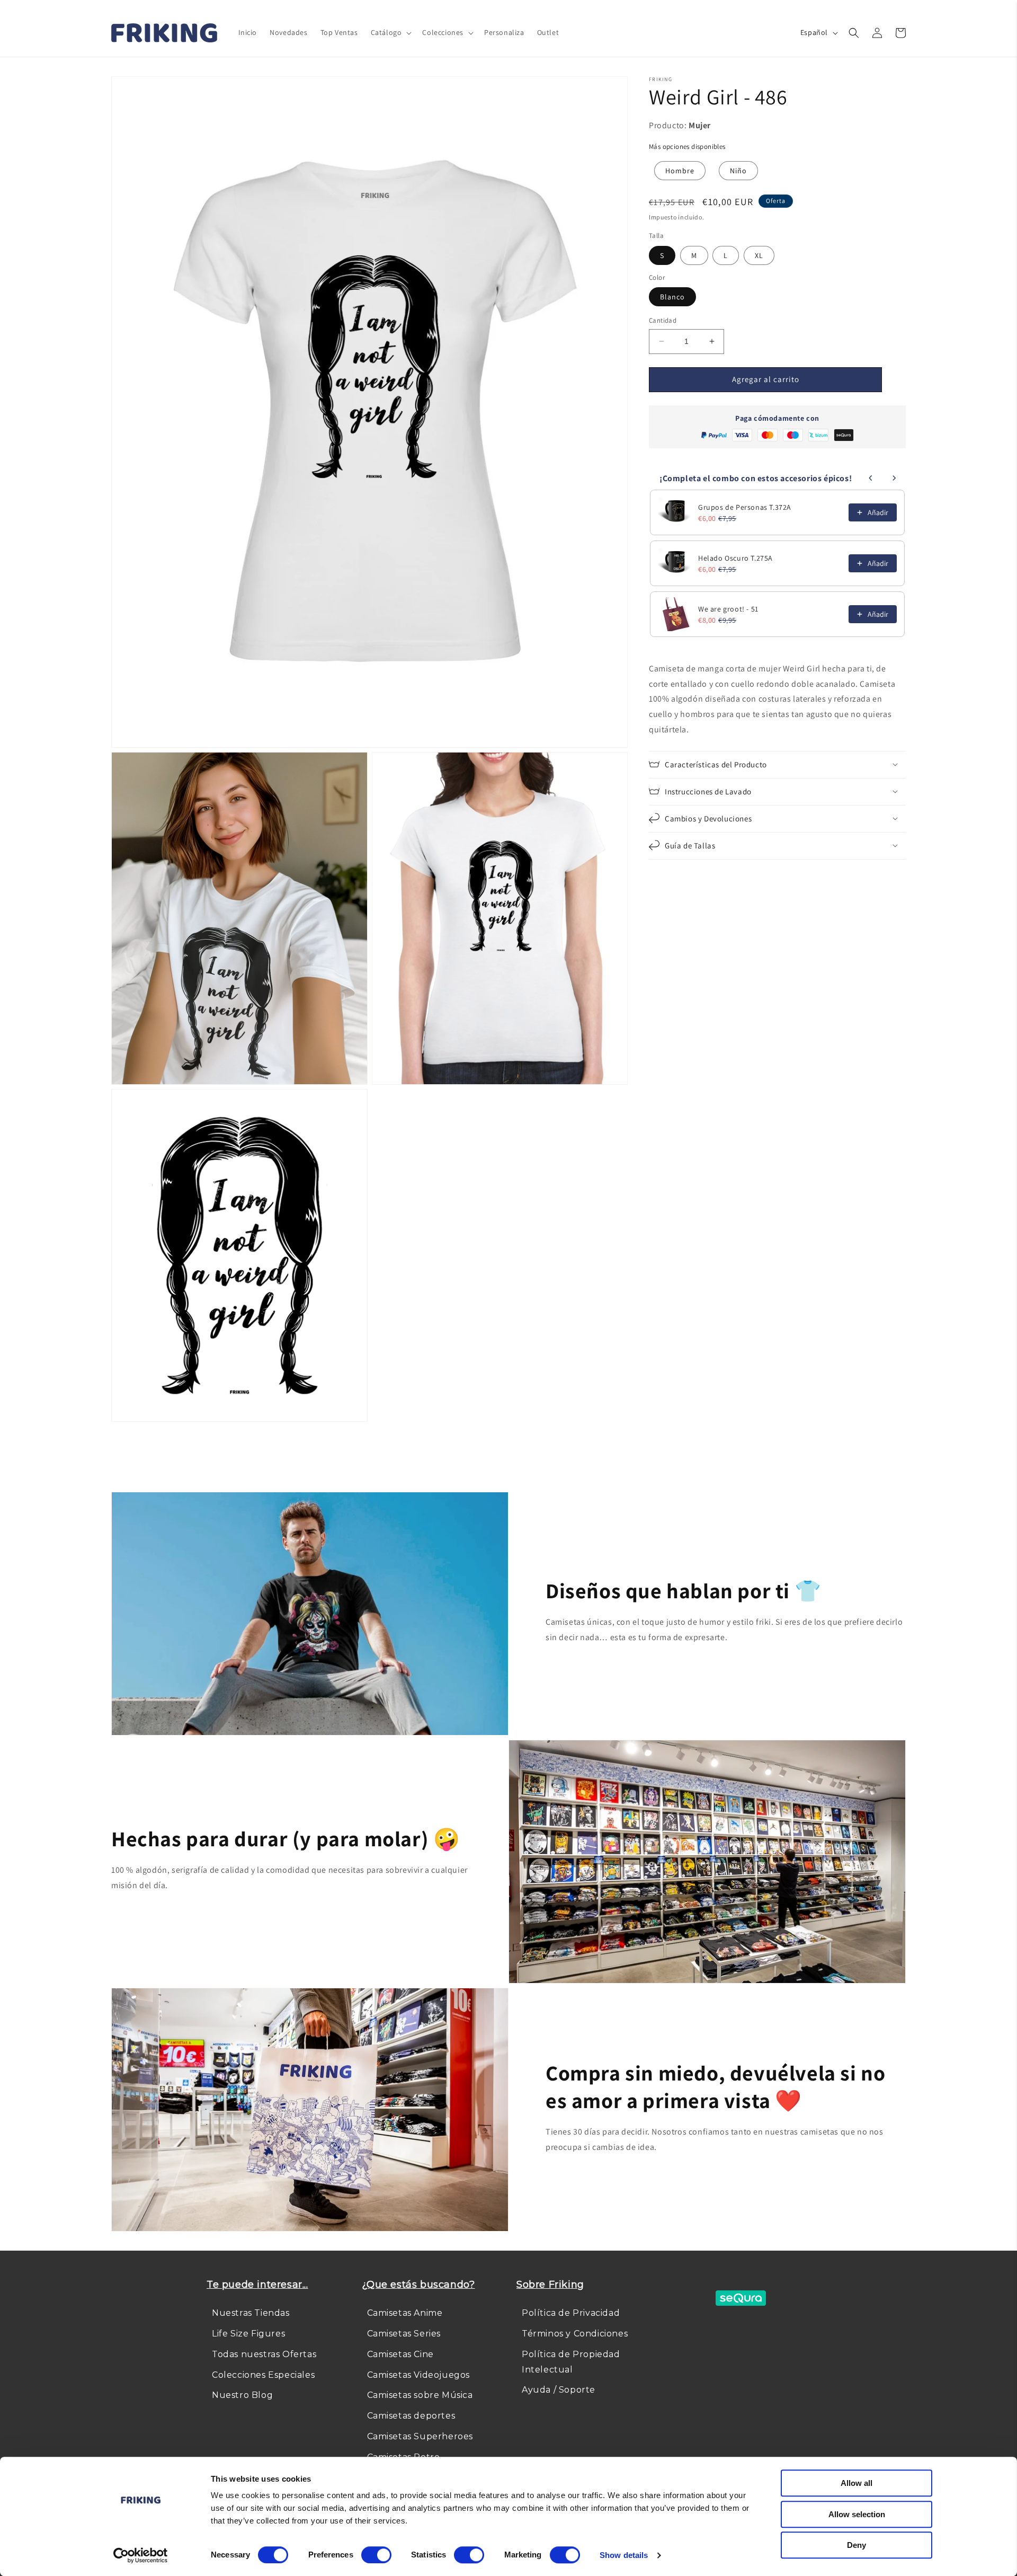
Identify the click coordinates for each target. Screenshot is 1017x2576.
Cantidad (663, 320)
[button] (390, 32)
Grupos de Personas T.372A (745, 507)
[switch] (376, 2555)
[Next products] (894, 478)
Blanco (672, 297)
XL (759, 255)
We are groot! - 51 (728, 609)
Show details (624, 2555)
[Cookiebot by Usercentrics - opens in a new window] (141, 2555)
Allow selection (857, 2514)
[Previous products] (871, 478)
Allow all (857, 2483)
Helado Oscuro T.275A (735, 558)
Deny (857, 2545)
